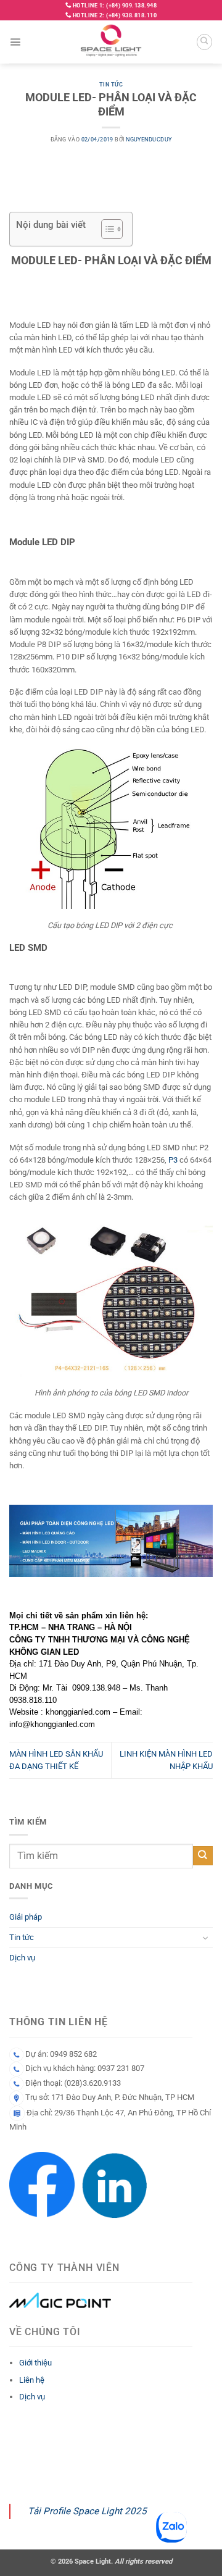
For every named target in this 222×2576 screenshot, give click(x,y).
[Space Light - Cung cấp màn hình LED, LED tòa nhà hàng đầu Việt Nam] (111, 42)
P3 (173, 1160)
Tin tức (111, 85)
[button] (15, 42)
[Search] (204, 42)
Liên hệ (32, 2380)
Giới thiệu (35, 2363)
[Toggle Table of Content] (106, 229)
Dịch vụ (22, 1958)
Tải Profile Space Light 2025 (87, 2511)
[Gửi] (203, 1856)
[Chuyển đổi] (205, 1938)
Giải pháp (26, 1917)
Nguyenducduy (149, 140)
